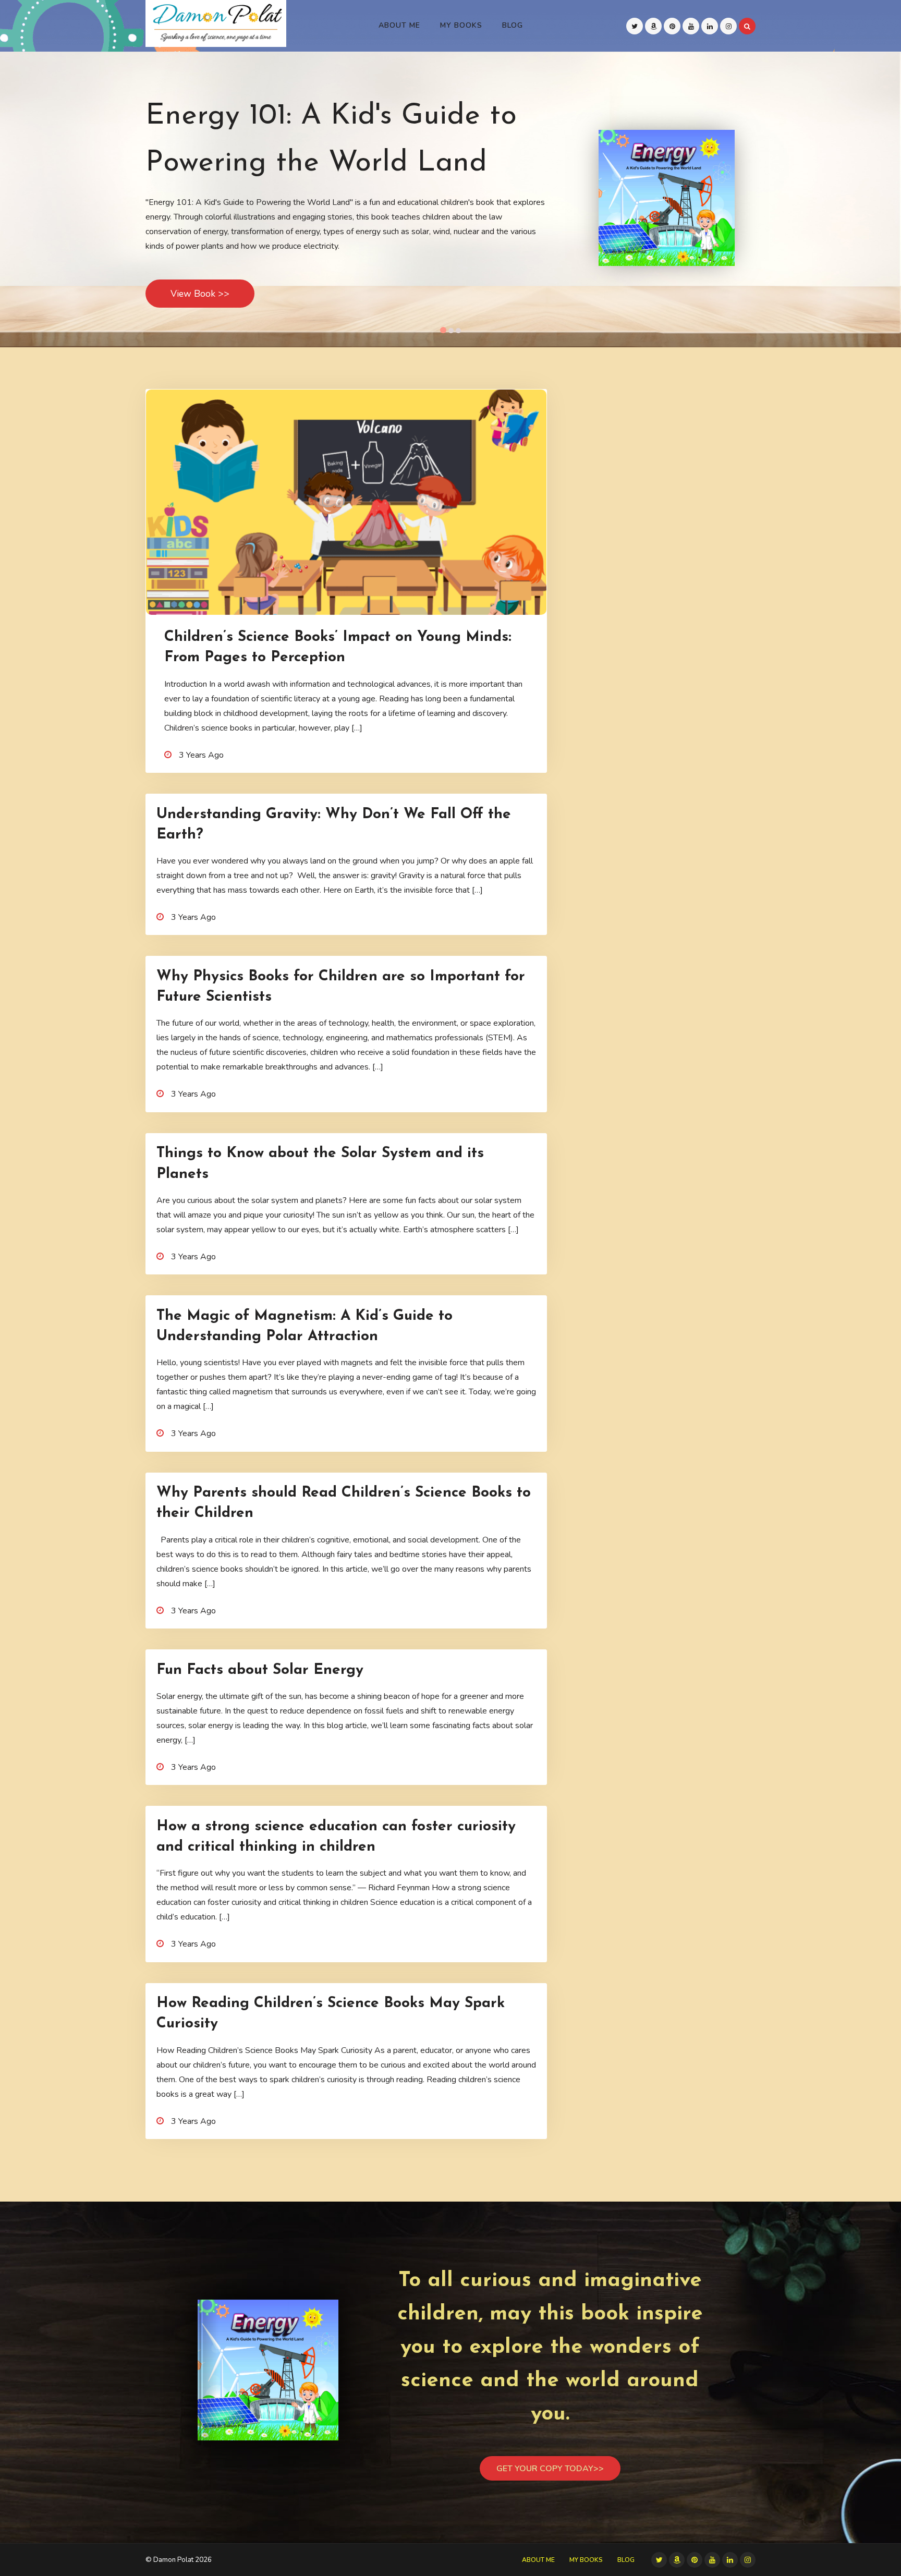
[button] (443, 330)
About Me (399, 25)
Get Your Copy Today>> (550, 2469)
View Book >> (200, 294)
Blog (513, 25)
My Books (461, 25)
